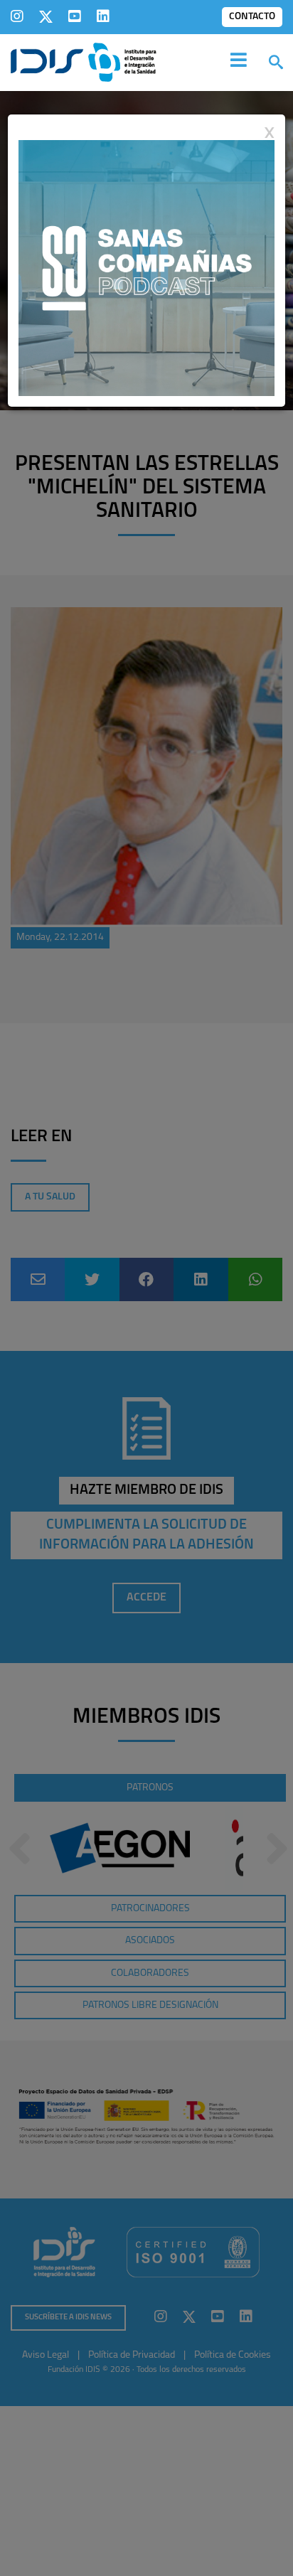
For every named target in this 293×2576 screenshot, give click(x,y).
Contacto (252, 17)
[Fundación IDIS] (84, 61)
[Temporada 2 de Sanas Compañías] (146, 267)
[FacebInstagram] (17, 16)
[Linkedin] (103, 16)
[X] (46, 16)
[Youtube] (75, 16)
